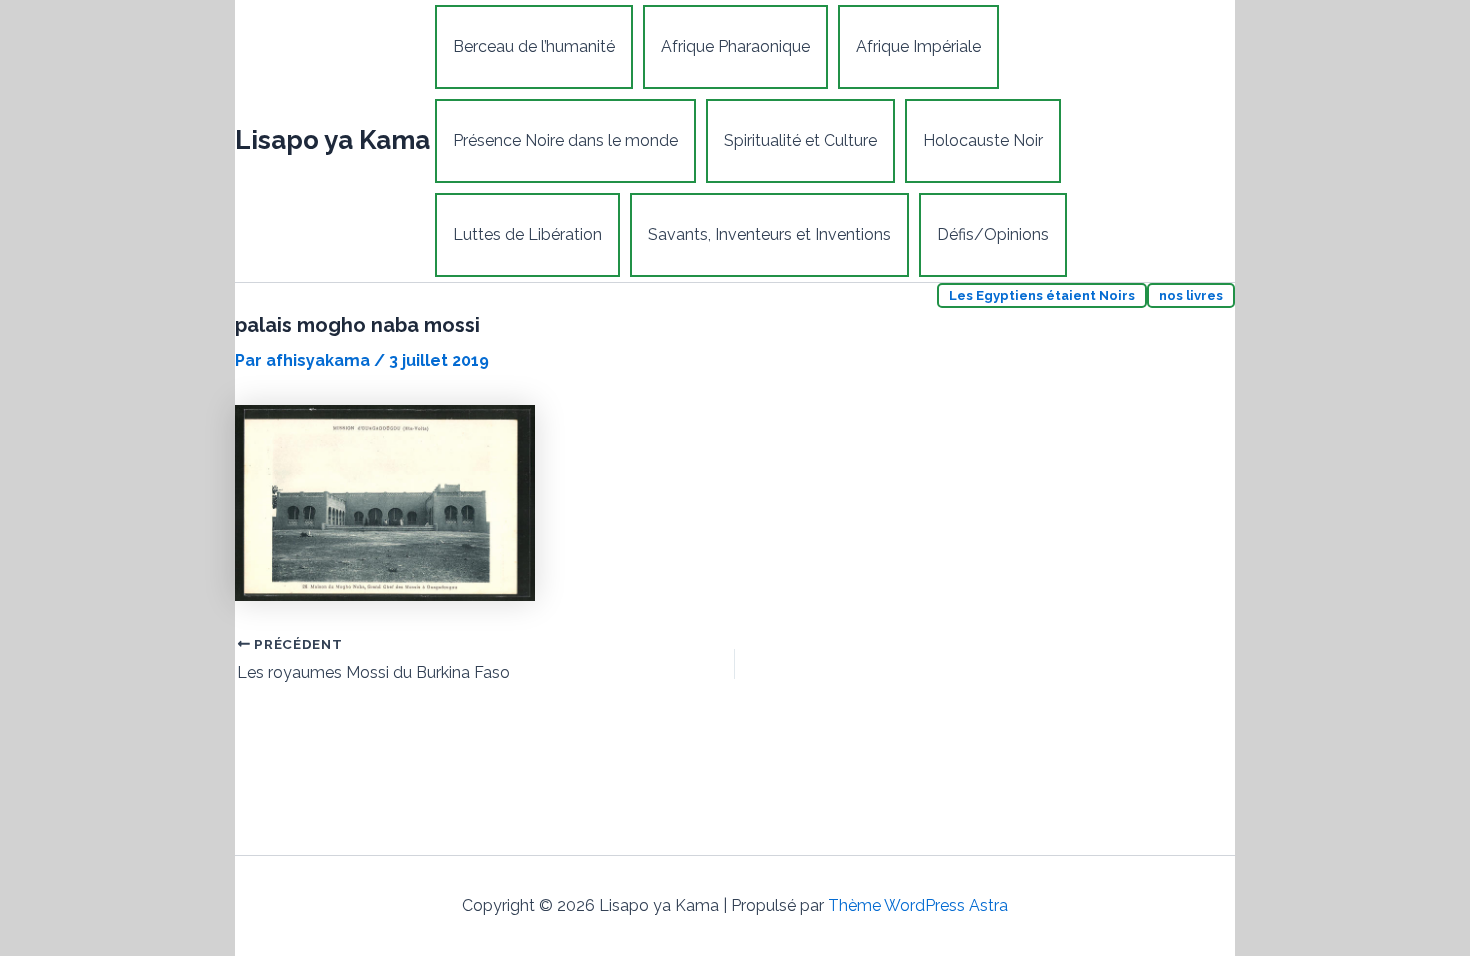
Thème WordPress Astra (918, 905)
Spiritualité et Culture (800, 140)
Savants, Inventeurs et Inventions (769, 234)
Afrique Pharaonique (735, 46)
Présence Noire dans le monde (565, 140)
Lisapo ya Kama (332, 140)
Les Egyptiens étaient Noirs (1042, 295)
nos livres (1191, 295)
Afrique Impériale (918, 46)
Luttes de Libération (527, 234)
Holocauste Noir (983, 140)
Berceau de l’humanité (534, 46)
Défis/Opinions (993, 234)
